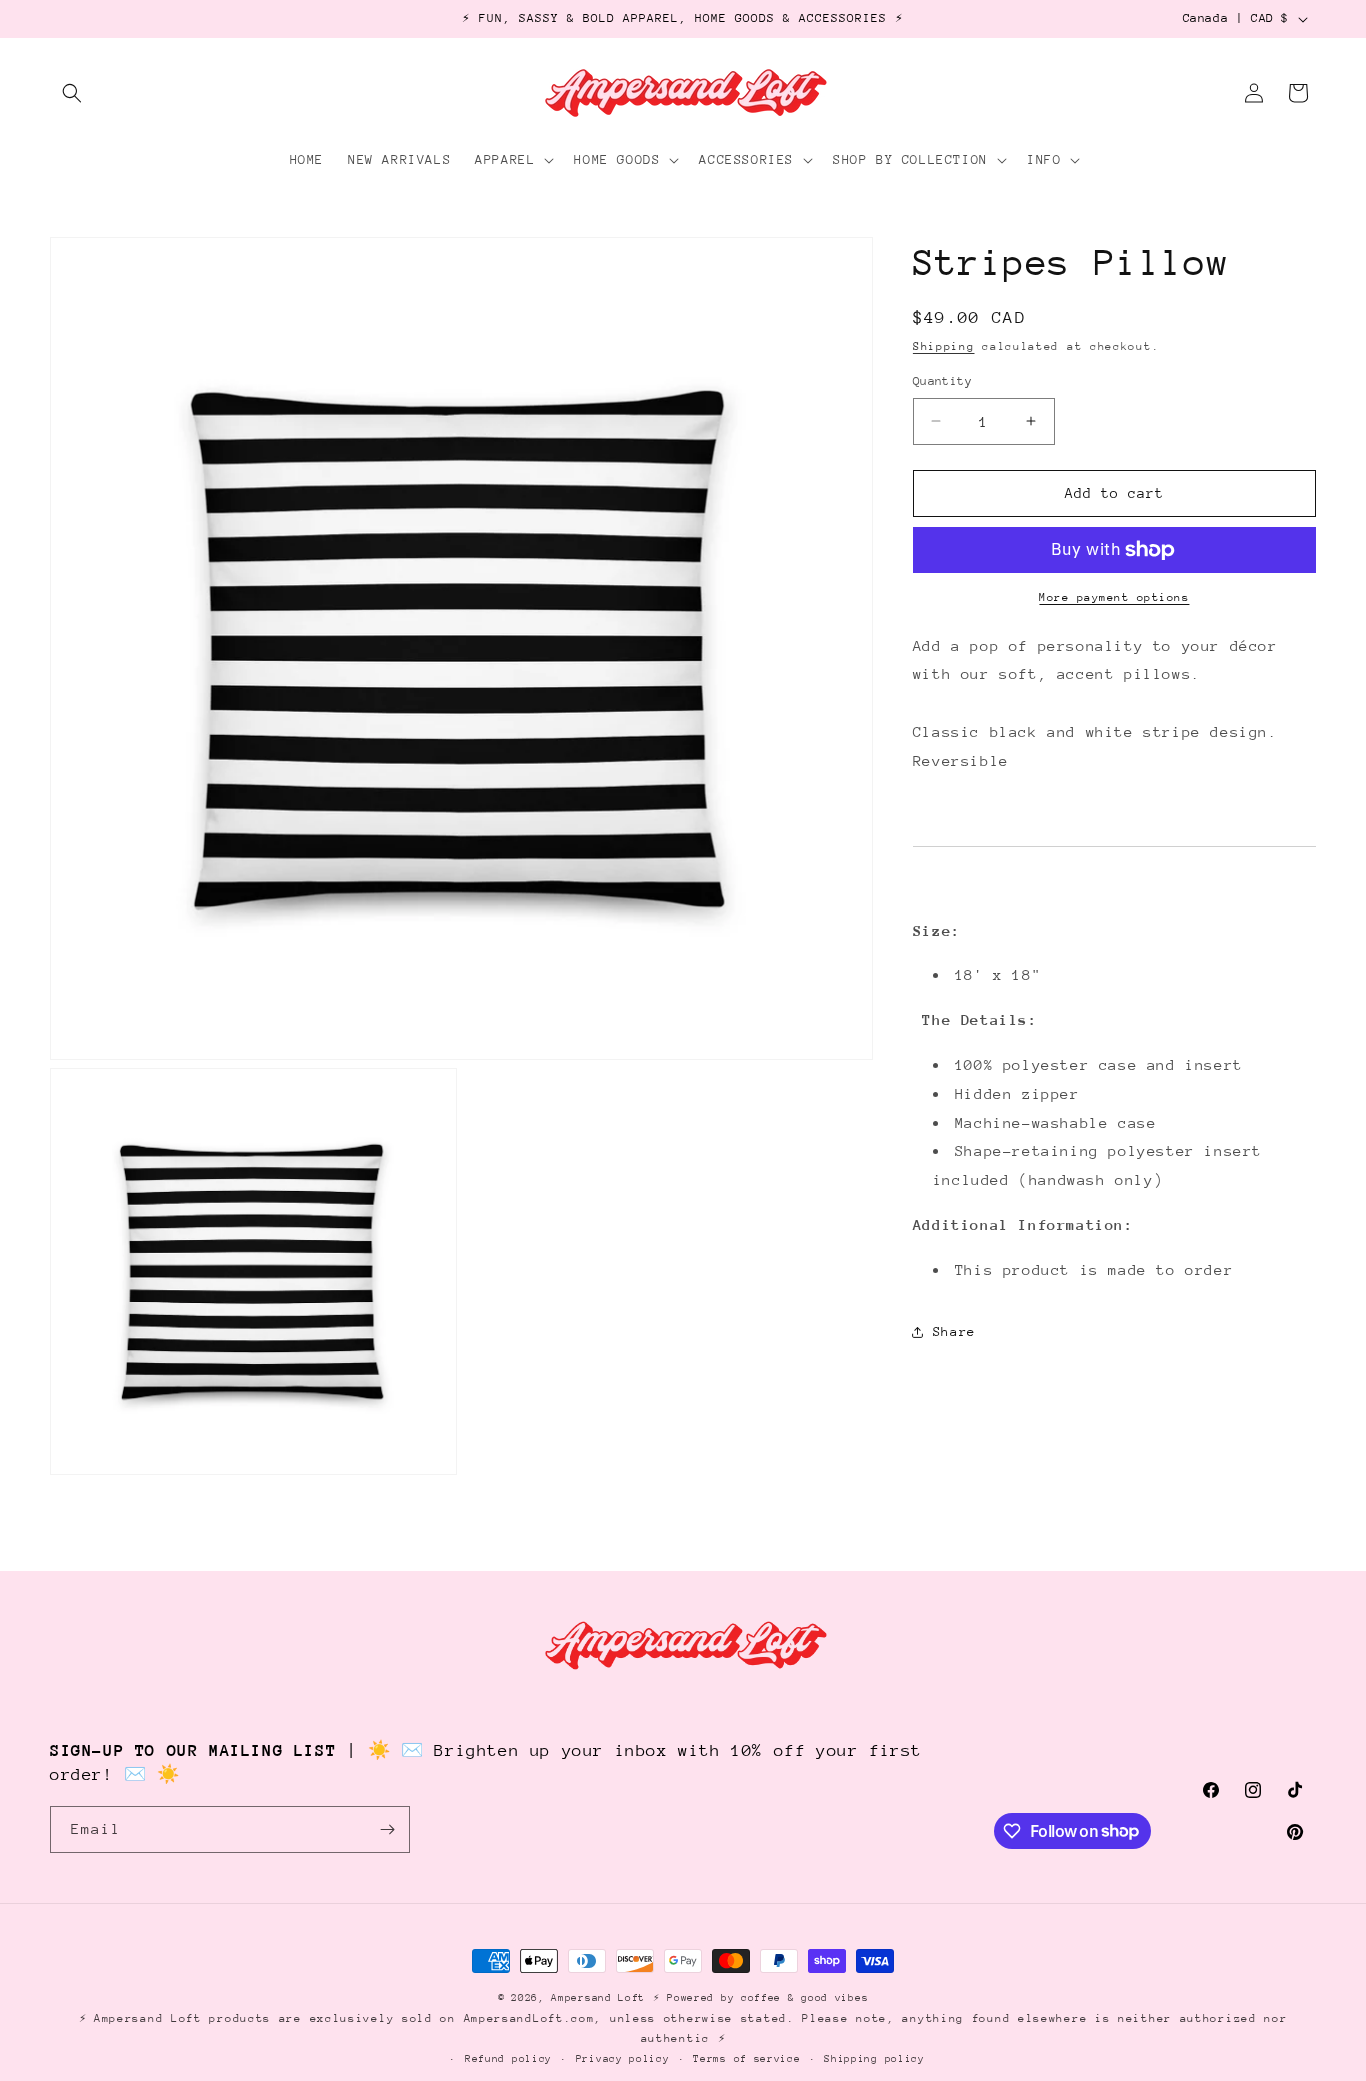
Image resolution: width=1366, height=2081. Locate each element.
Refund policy (508, 2059)
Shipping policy (874, 2059)
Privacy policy (623, 2059)
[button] (72, 93)
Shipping (944, 346)
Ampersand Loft (598, 1998)
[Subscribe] (387, 1829)
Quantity (942, 381)
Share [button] (954, 1331)
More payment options (1114, 597)
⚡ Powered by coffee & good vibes (760, 1998)
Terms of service (746, 2059)
